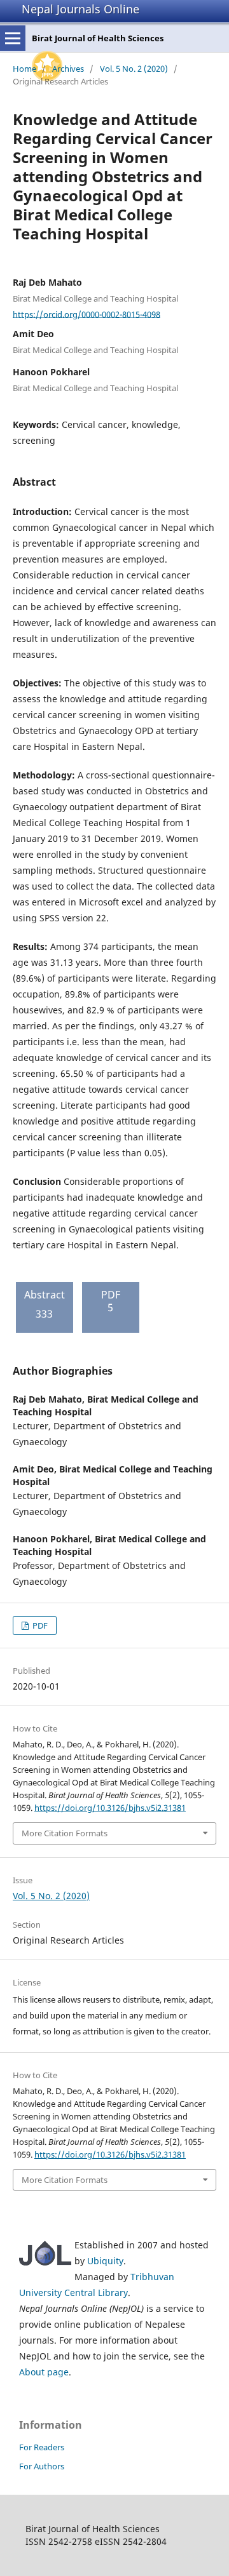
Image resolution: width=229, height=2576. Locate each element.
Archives (68, 69)
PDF (39, 1625)
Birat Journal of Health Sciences (98, 38)
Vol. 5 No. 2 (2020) (134, 69)
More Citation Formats (65, 1833)
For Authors (42, 2466)
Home (24, 69)
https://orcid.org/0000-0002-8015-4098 (87, 314)
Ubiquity (105, 2261)
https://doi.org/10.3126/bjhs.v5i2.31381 (110, 1808)
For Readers (42, 2447)
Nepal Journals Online (80, 9)
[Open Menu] (13, 38)
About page (44, 2372)
